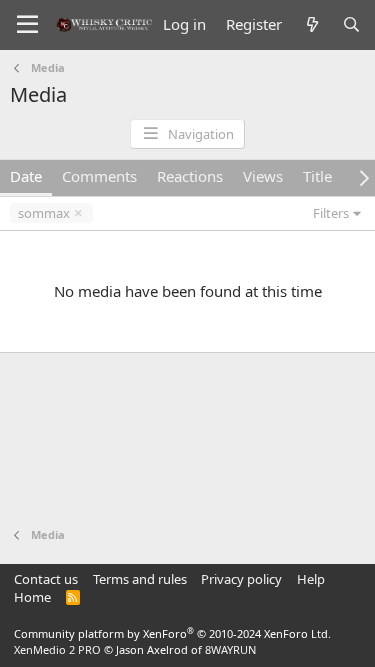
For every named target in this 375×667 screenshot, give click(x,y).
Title (317, 176)
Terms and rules (140, 579)
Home (32, 597)
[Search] (351, 24)
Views (263, 176)
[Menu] (27, 25)
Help (311, 579)
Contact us (46, 579)
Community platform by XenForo (172, 633)
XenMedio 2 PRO (57, 649)
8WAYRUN (230, 649)
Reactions (190, 176)
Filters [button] (331, 213)
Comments (99, 176)
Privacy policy (241, 579)
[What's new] (311, 24)
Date (26, 176)
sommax (44, 213)
